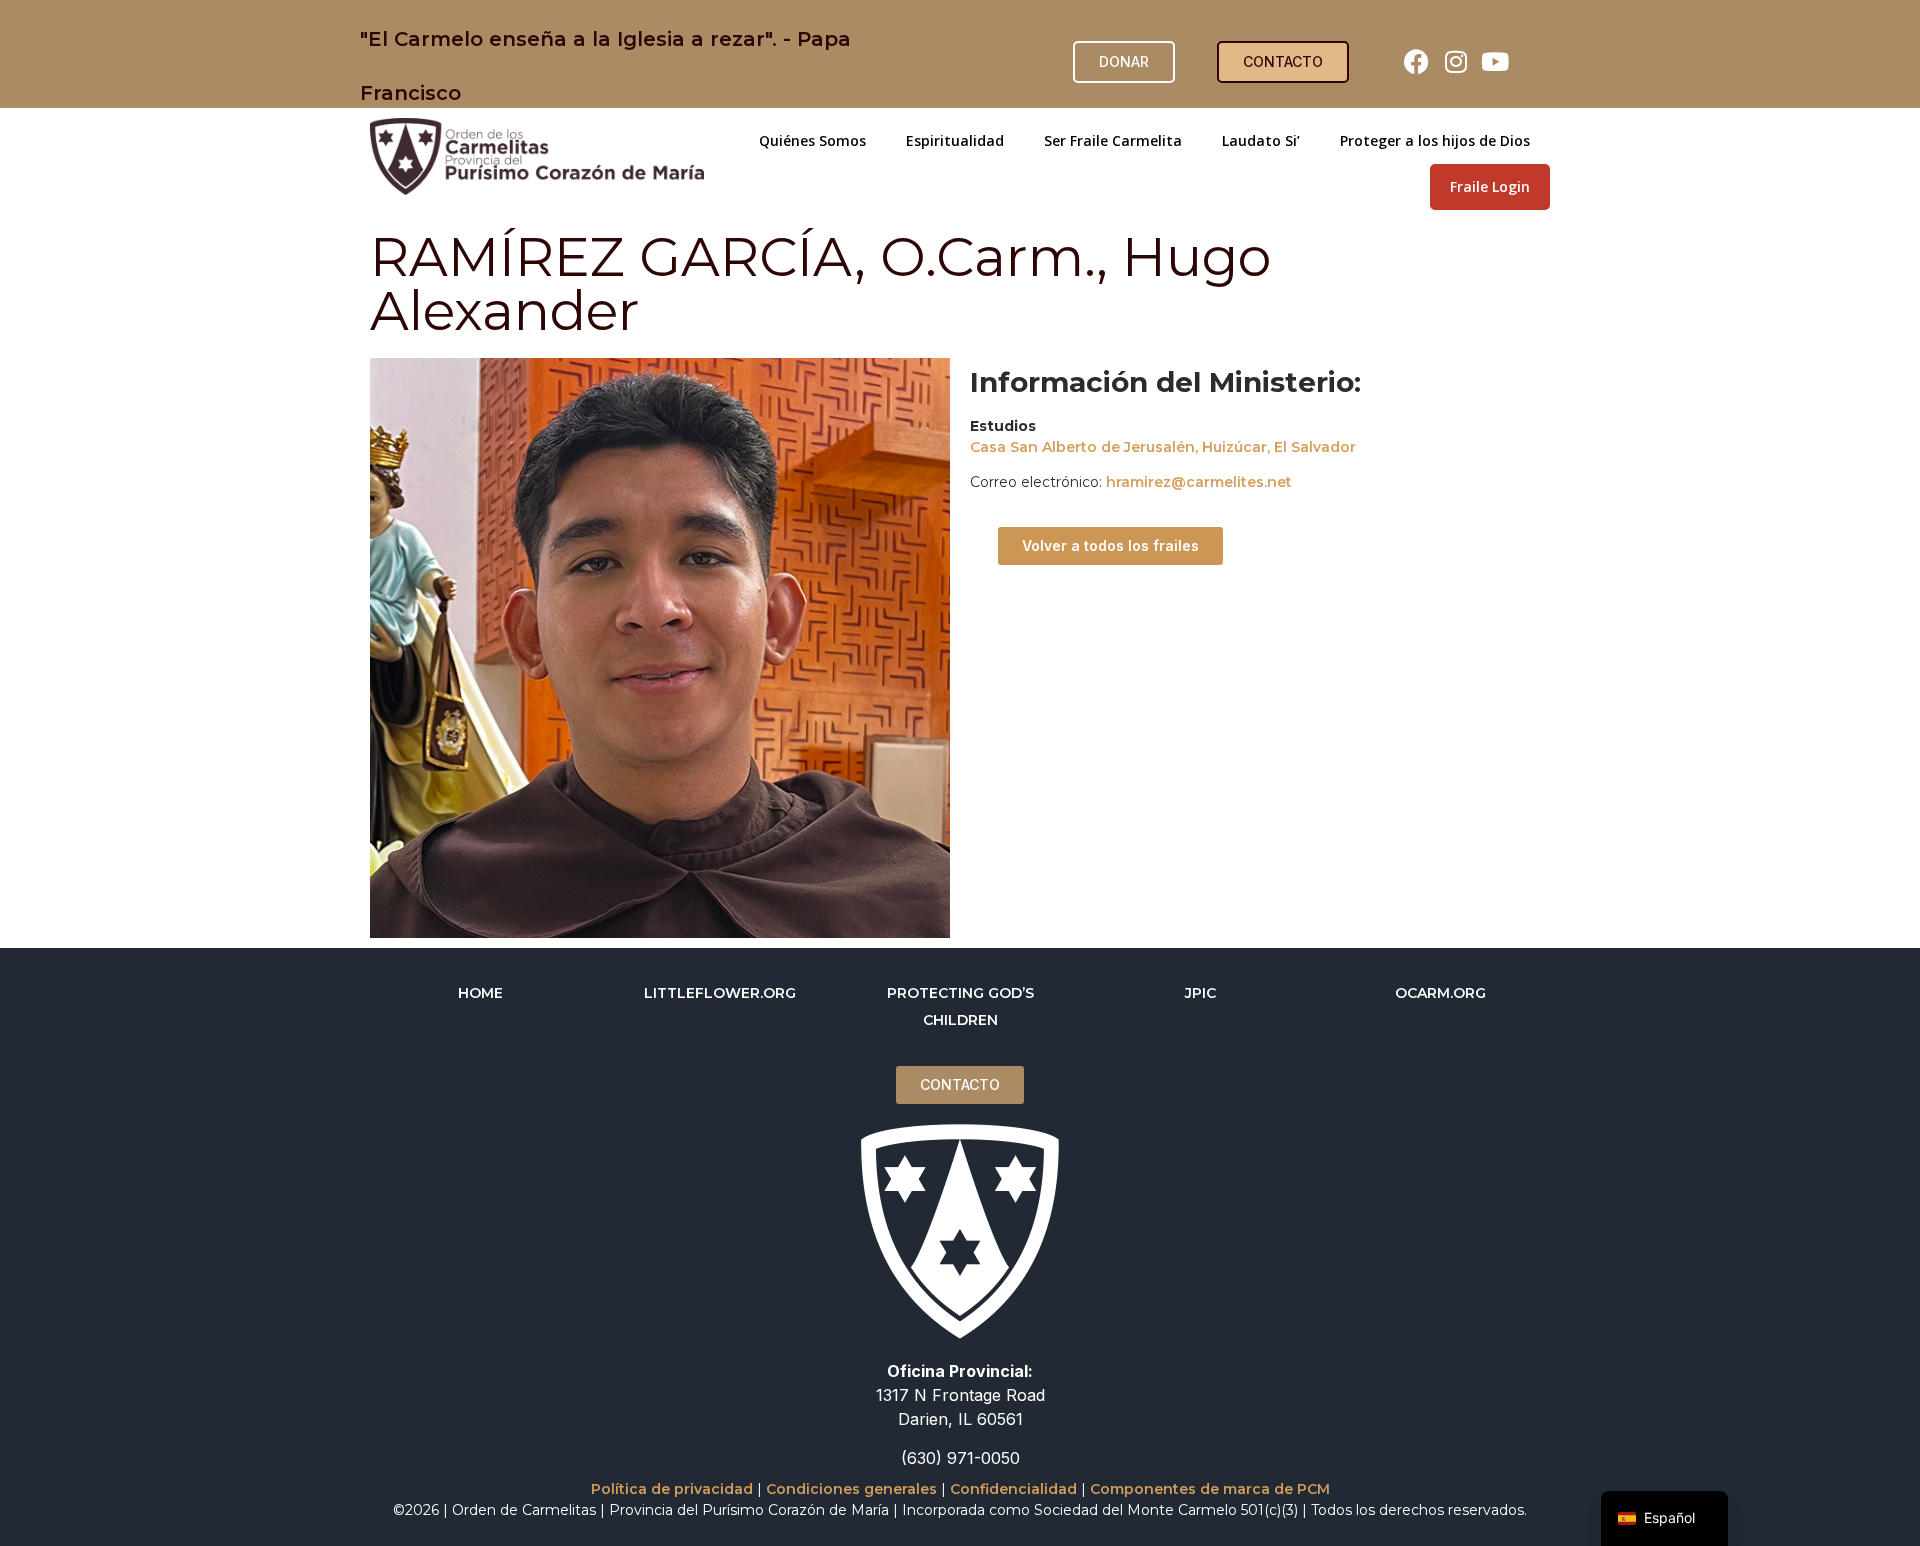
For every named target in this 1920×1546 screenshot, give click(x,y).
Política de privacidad (672, 1489)
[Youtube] (1495, 62)
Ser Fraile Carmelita (1113, 140)
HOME (480, 993)
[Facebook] (1417, 62)
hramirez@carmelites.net (1199, 482)
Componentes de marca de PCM (1210, 1489)
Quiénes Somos (812, 140)
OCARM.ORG (1440, 993)
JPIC (1200, 993)
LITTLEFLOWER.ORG (720, 993)
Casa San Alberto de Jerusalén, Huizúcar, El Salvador (1163, 447)
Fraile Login (1490, 186)
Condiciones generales (851, 1489)
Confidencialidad (1013, 1489)
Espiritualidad (955, 140)
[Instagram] (1456, 62)
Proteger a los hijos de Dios (1435, 140)
